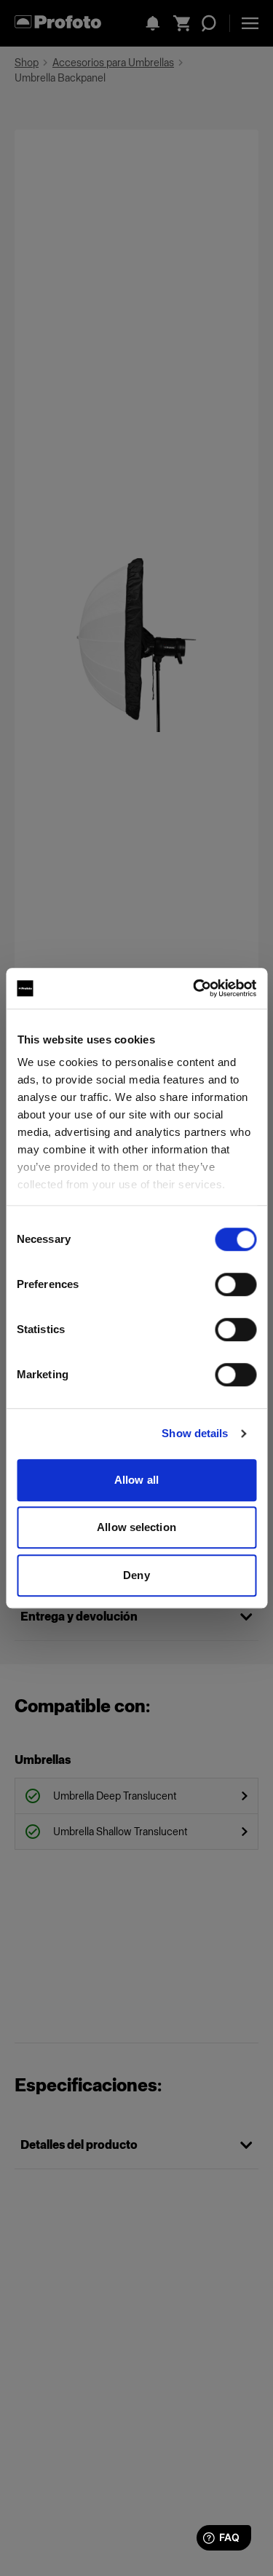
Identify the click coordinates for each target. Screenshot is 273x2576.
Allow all (136, 1480)
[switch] (236, 1284)
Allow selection (136, 1527)
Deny (136, 1575)
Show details (195, 1433)
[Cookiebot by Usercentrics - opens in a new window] (194, 988)
